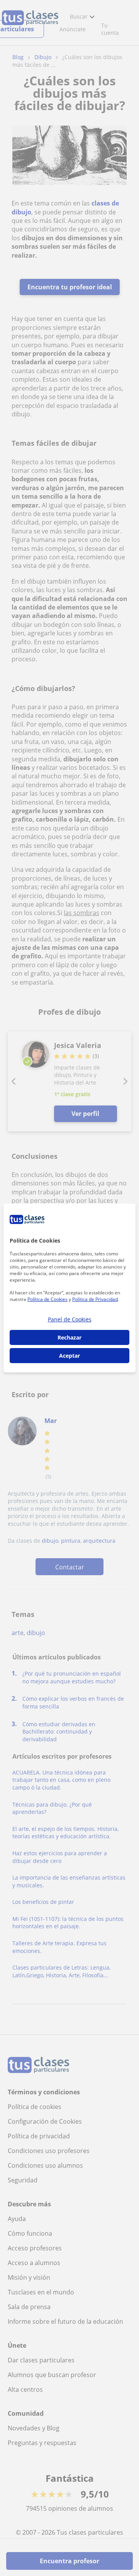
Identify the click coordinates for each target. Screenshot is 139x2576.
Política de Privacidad (95, 1299)
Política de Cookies (47, 1299)
